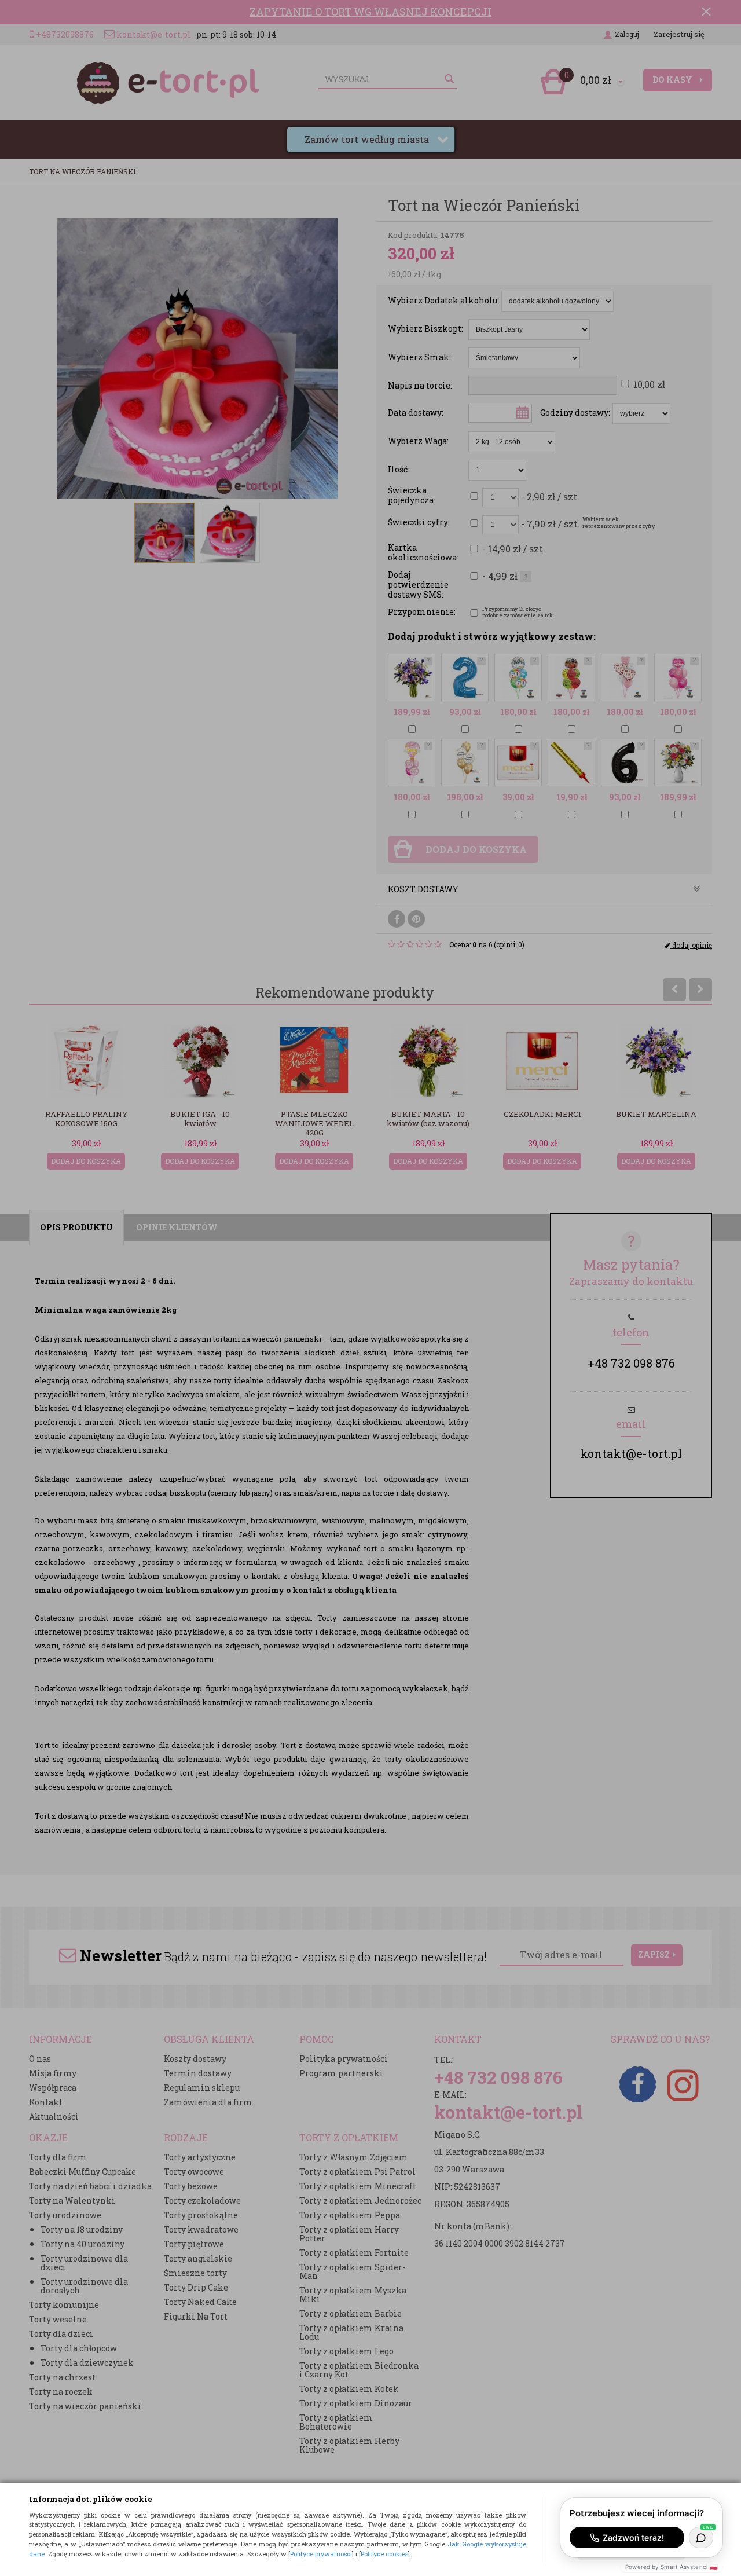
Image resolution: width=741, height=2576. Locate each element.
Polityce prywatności (321, 2554)
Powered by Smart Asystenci (672, 2567)
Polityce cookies (384, 2554)
